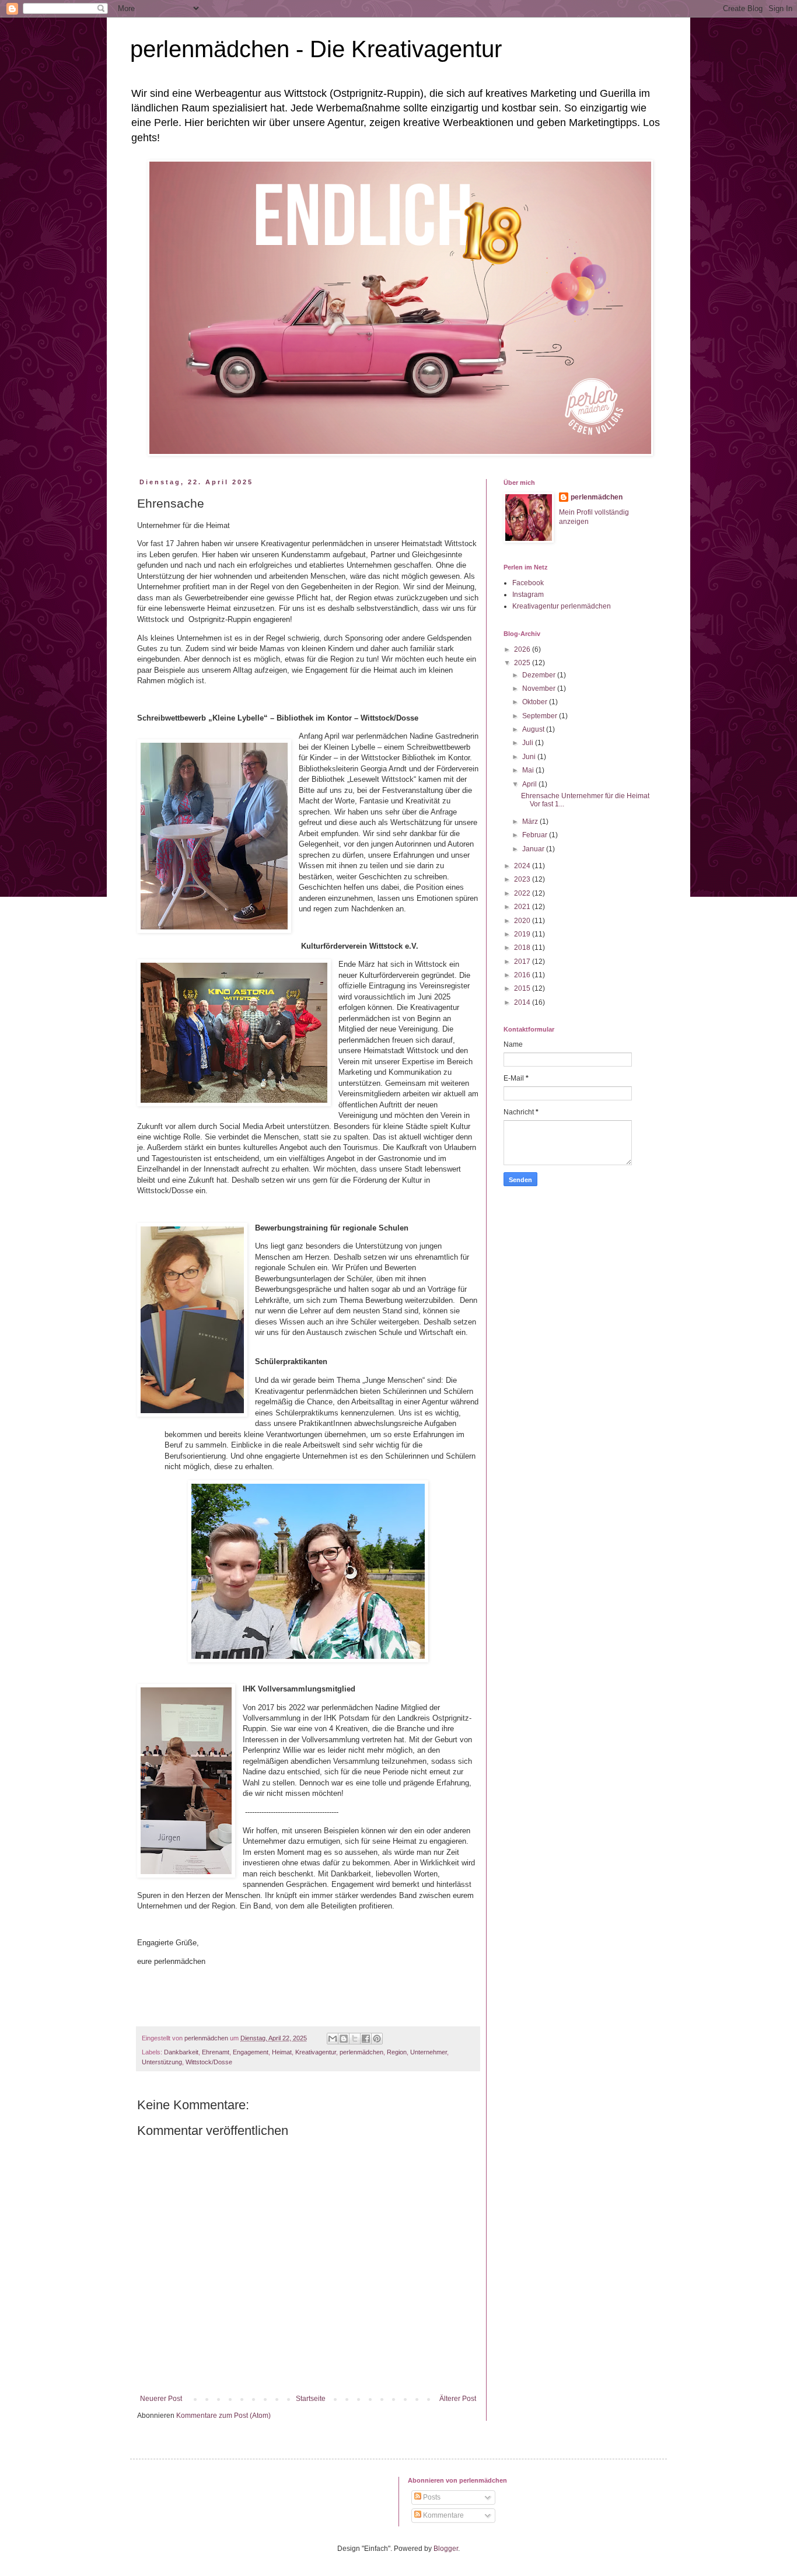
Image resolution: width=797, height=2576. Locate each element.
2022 (523, 893)
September (541, 716)
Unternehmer (429, 2052)
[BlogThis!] (344, 2039)
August (534, 729)
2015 (523, 988)
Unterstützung (162, 2062)
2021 (523, 907)
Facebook (528, 583)
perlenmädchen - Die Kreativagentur (316, 49)
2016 (523, 975)
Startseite (311, 2399)
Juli (529, 743)
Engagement (251, 2052)
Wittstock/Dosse (209, 2062)
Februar (536, 835)
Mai (529, 770)
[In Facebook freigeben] (366, 2039)
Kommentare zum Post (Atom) (223, 2416)
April (530, 784)
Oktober (536, 702)
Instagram (528, 595)
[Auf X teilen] (355, 2039)
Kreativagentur (316, 2052)
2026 (523, 649)
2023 (523, 879)
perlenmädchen (361, 2052)
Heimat (282, 2052)
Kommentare (443, 2515)
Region (397, 2052)
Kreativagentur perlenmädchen (562, 606)
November (540, 688)
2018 (523, 948)
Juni (530, 757)
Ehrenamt (216, 2052)
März (531, 822)
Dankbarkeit (181, 2052)
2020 (523, 921)
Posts (431, 2497)
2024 (523, 866)
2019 (523, 934)
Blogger (446, 2549)
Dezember (540, 675)
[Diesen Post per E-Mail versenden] (333, 2039)
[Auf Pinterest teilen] (377, 2039)
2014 (523, 1002)
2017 (523, 962)
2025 (523, 663)
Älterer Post (458, 2399)
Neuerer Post (161, 2399)
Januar (534, 849)
